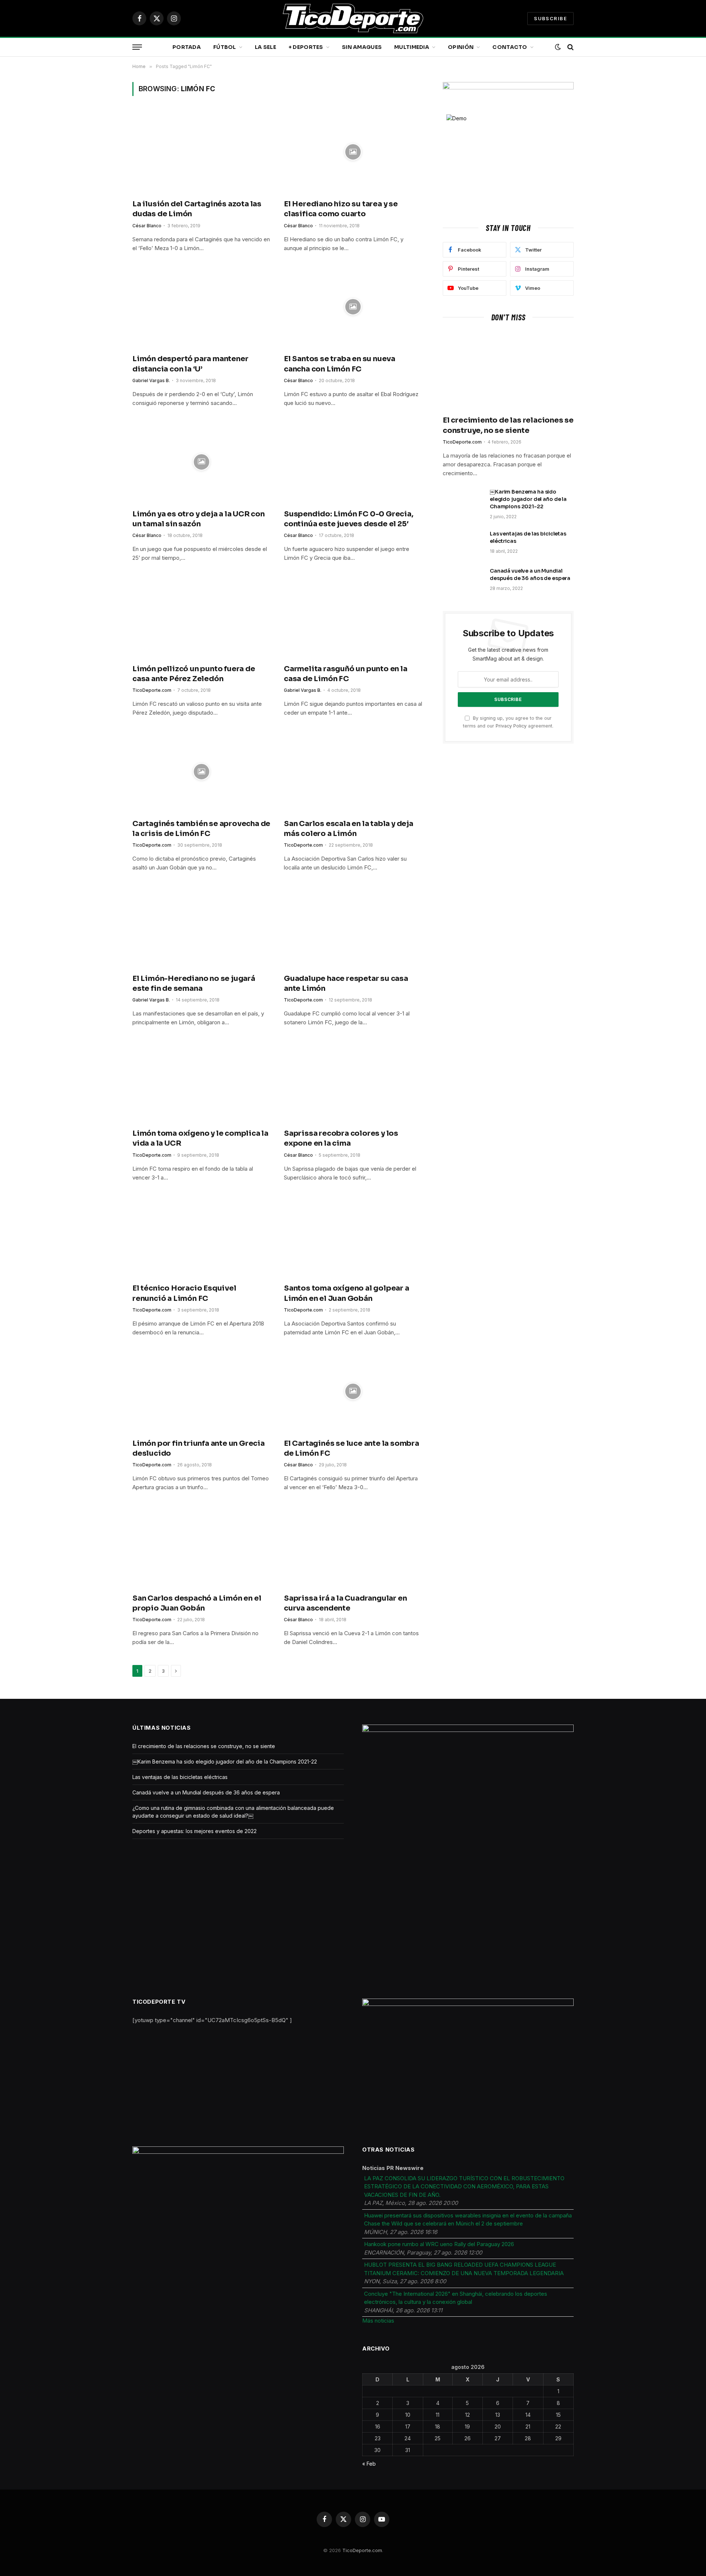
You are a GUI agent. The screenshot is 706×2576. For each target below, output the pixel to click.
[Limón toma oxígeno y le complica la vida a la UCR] (202, 1081)
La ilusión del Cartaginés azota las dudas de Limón (197, 209)
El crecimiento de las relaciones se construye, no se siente (508, 425)
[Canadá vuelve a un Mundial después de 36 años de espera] (463, 580)
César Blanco (147, 226)
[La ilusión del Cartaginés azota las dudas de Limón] (202, 152)
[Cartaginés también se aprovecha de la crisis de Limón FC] (202, 772)
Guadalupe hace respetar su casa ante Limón (346, 983)
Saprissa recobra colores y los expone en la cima (341, 1138)
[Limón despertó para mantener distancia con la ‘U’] (202, 307)
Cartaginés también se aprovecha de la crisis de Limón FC (201, 829)
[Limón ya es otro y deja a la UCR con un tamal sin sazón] (202, 462)
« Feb (369, 2464)
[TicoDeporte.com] (353, 18)
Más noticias (378, 2321)
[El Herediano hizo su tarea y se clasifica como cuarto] (353, 152)
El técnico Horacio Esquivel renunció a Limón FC (184, 1293)
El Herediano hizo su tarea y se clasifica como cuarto (341, 209)
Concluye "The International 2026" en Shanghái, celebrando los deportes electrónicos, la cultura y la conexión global (456, 2298)
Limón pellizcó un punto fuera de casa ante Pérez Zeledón (194, 674)
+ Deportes (306, 47)
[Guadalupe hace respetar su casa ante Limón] (353, 926)
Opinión (461, 47)
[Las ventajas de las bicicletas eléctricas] (463, 543)
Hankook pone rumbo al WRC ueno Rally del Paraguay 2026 (439, 2244)
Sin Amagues (362, 47)
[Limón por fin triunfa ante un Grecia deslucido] (202, 1391)
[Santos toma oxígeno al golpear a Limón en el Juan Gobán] (353, 1237)
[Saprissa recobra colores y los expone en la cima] (353, 1081)
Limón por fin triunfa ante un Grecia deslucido (199, 1448)
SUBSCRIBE (550, 18)
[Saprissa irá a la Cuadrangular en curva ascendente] (353, 1546)
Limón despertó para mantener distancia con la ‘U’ (190, 364)
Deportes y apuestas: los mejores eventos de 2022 (195, 1831)
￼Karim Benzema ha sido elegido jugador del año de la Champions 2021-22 (528, 499)
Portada (187, 47)
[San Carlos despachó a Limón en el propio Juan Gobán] (202, 1546)
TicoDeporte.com (152, 690)
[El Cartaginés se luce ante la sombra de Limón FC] (353, 1391)
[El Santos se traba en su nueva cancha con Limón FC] (353, 307)
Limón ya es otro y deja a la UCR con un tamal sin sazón (199, 519)
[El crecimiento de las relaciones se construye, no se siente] (508, 371)
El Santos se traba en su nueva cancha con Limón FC (340, 364)
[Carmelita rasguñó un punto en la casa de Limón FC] (353, 617)
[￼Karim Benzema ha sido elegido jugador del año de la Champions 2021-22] (463, 501)
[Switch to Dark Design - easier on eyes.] (558, 47)
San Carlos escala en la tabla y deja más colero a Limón (349, 829)
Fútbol (225, 47)
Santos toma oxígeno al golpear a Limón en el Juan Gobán (347, 1293)
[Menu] (137, 47)
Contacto (510, 47)
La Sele (265, 47)
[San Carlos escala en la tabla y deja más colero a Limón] (353, 772)
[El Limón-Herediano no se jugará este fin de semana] (202, 926)
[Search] (570, 47)
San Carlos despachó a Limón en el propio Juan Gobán (197, 1603)
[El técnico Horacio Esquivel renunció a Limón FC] (202, 1237)
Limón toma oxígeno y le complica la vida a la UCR (200, 1138)
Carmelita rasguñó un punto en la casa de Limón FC (346, 674)
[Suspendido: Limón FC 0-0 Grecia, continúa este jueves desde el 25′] (353, 462)
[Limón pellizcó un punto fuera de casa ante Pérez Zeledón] (202, 617)
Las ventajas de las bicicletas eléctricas (528, 537)
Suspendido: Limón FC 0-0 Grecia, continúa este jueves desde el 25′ (349, 519)
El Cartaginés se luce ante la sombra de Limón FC (352, 1448)
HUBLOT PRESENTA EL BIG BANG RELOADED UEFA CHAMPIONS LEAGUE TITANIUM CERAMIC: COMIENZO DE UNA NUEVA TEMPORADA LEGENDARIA (464, 2269)
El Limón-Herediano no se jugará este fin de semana (194, 983)
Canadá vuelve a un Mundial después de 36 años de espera (530, 574)
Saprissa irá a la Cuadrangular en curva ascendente (345, 1603)
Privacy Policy (511, 726)
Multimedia (412, 47)
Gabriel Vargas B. (151, 380)
